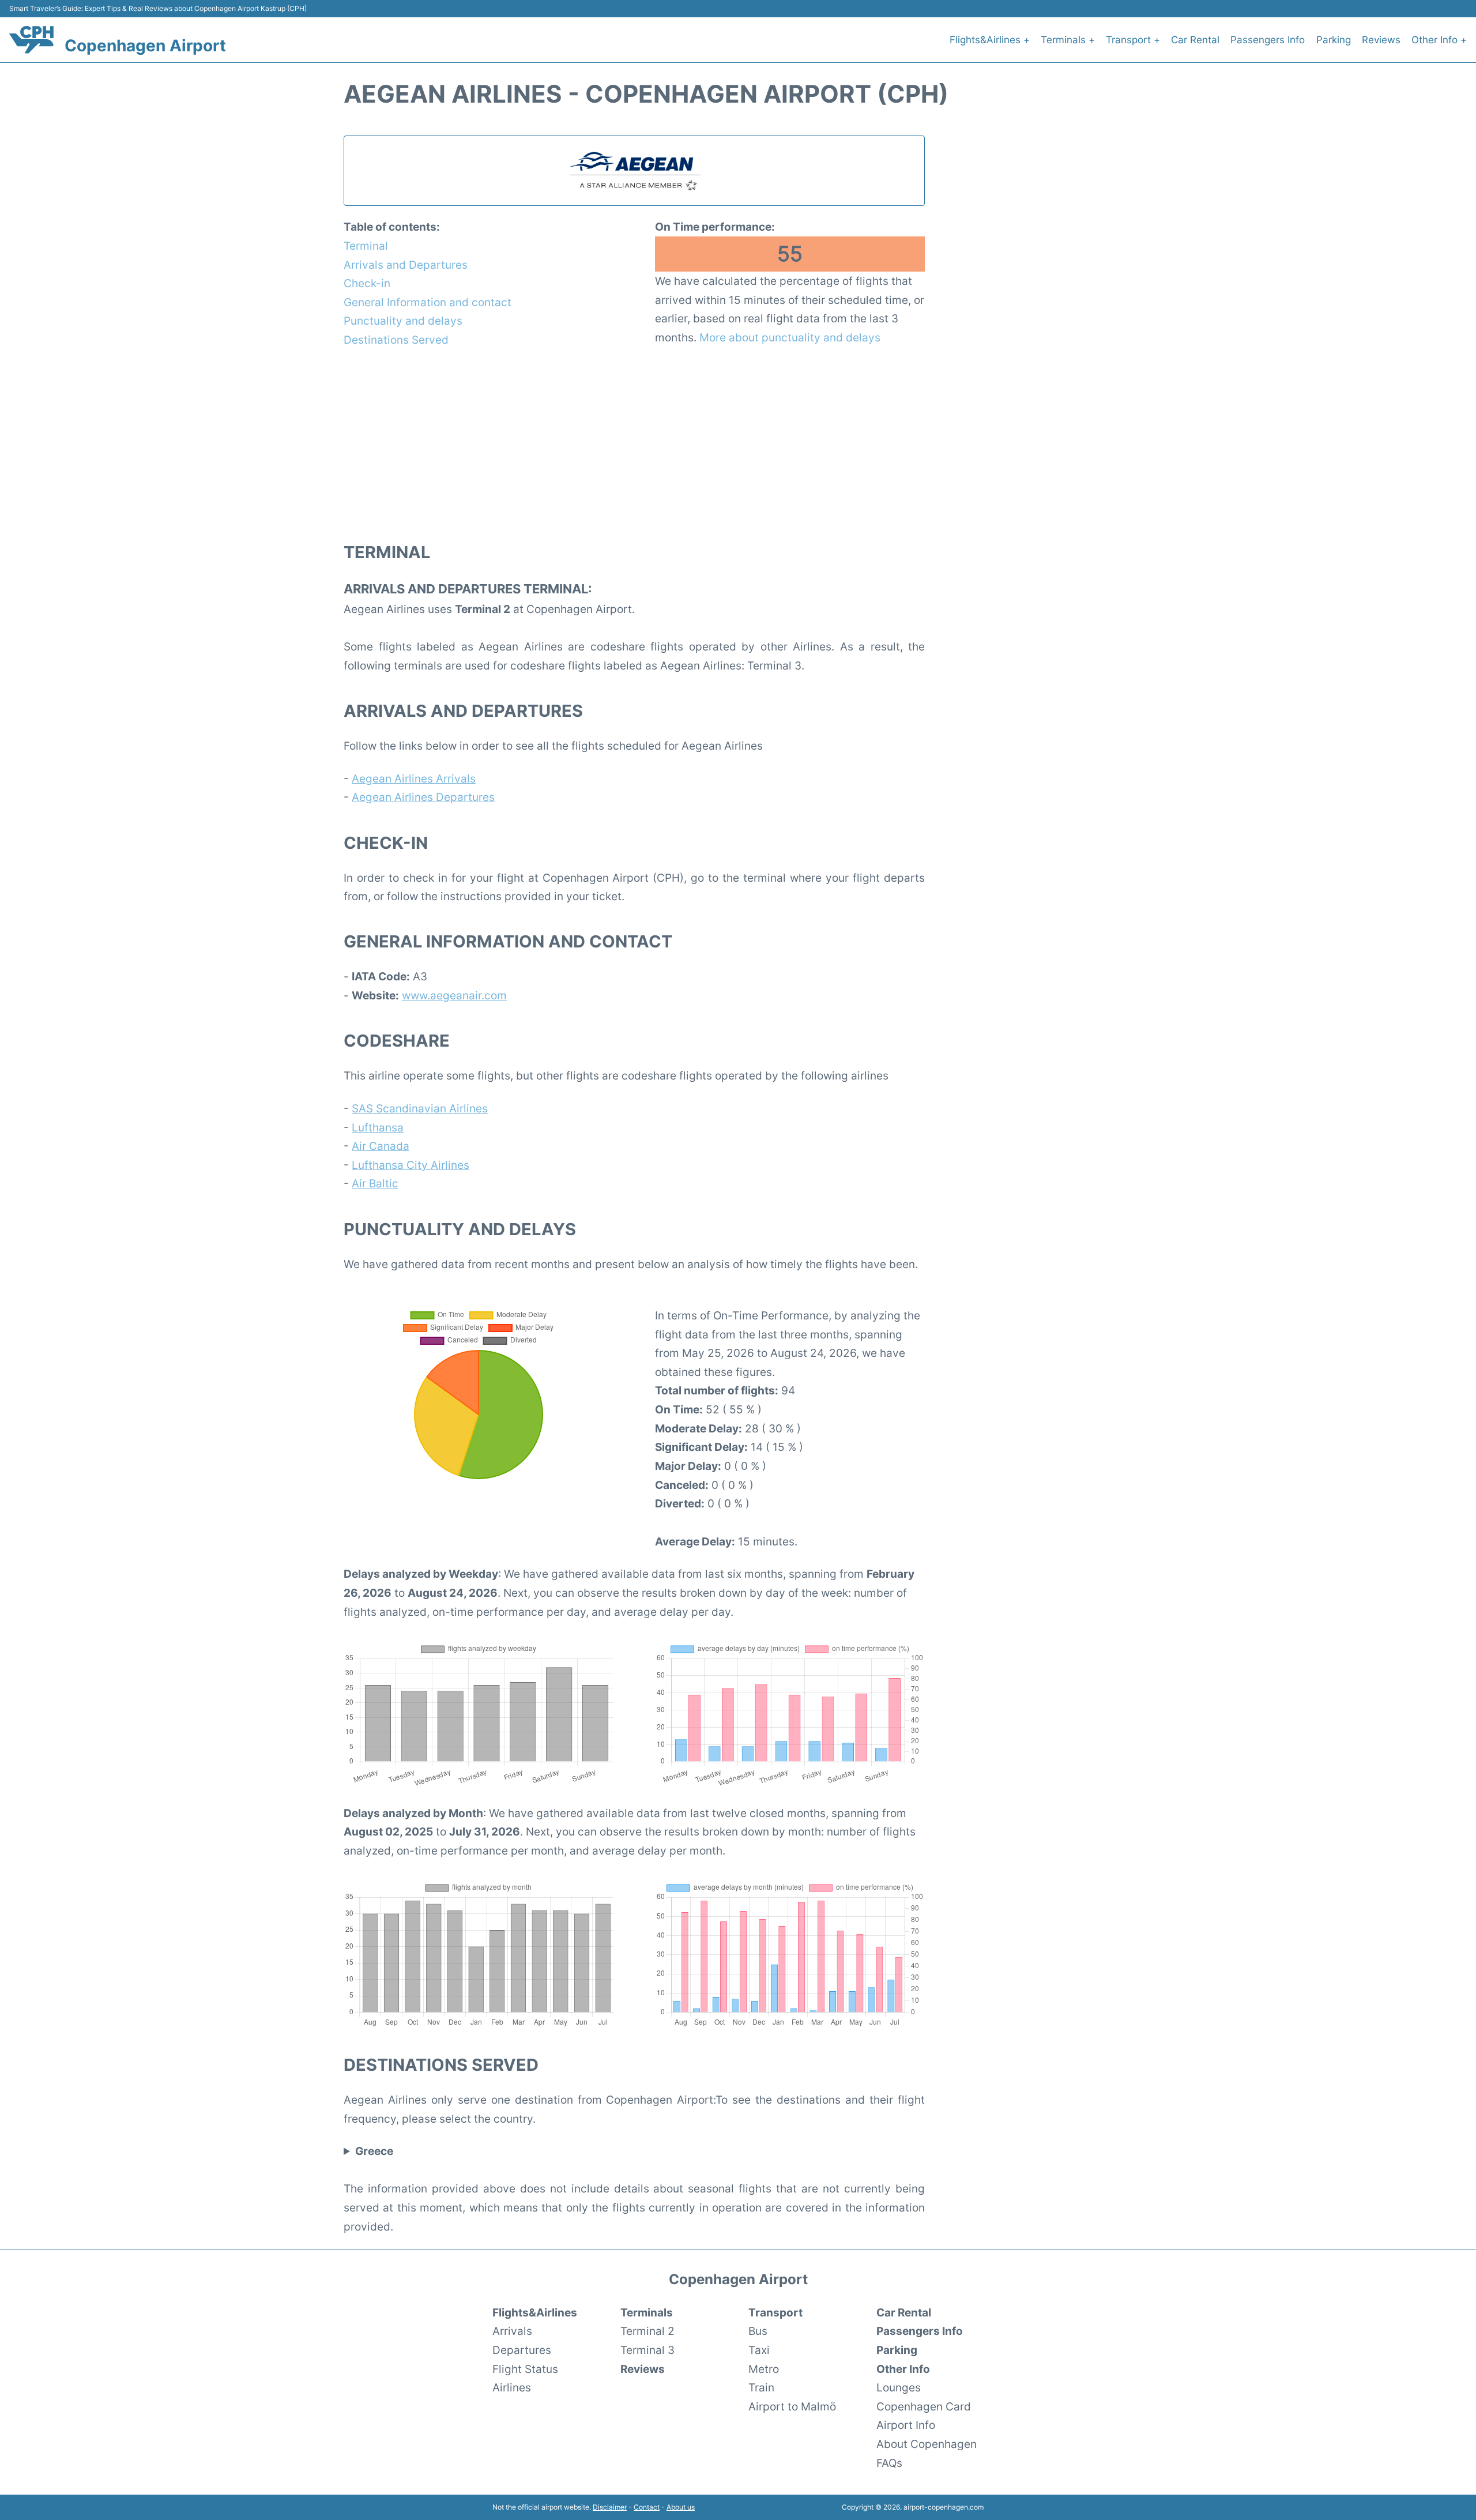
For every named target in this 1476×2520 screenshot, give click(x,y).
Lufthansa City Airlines (411, 1165)
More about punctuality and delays (790, 337)
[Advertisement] (634, 444)
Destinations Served (396, 340)
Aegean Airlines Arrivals (414, 778)
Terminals (647, 2312)
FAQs (889, 2463)
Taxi (759, 2350)
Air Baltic (375, 1183)
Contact (647, 2507)
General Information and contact (428, 302)
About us (681, 2507)
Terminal (366, 246)
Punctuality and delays (403, 321)
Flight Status (525, 2369)
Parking (1334, 40)
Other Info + (1439, 40)
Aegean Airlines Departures (423, 797)
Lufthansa (378, 1127)
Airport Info (906, 2425)
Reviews (1381, 40)
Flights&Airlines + (990, 40)
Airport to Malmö (792, 2406)
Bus (758, 2331)
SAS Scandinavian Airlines (420, 1108)
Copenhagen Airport (145, 46)
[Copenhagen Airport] (31, 40)
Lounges (899, 2387)
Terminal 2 (647, 2331)
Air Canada (381, 1146)
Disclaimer (610, 2507)
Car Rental (1195, 40)
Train (761, 2387)
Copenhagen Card (924, 2406)
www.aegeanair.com (454, 995)
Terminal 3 (647, 2350)
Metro (764, 2369)
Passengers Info (1268, 40)
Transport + (1133, 40)
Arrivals (512, 2331)
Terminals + (1068, 40)
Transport (775, 2312)
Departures (522, 2350)
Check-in (367, 283)
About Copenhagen (927, 2444)
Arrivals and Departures (406, 265)
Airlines (512, 2387)
